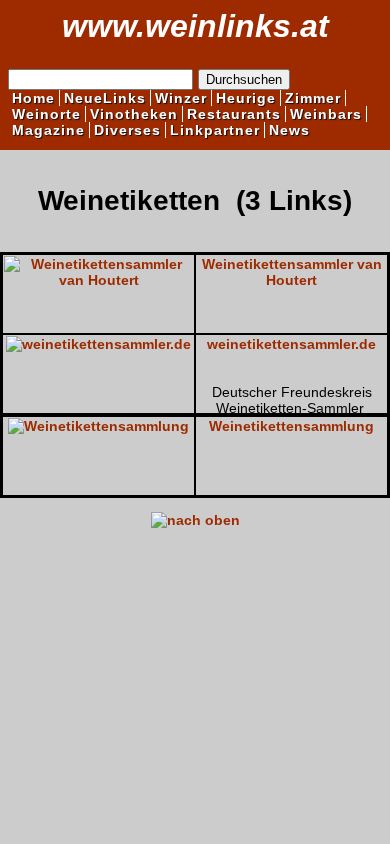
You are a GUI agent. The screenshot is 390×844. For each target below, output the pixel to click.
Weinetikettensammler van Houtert (292, 272)
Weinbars (326, 114)
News (289, 130)
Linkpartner (215, 130)
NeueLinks (105, 98)
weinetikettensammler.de (291, 344)
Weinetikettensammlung (291, 426)
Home (33, 98)
